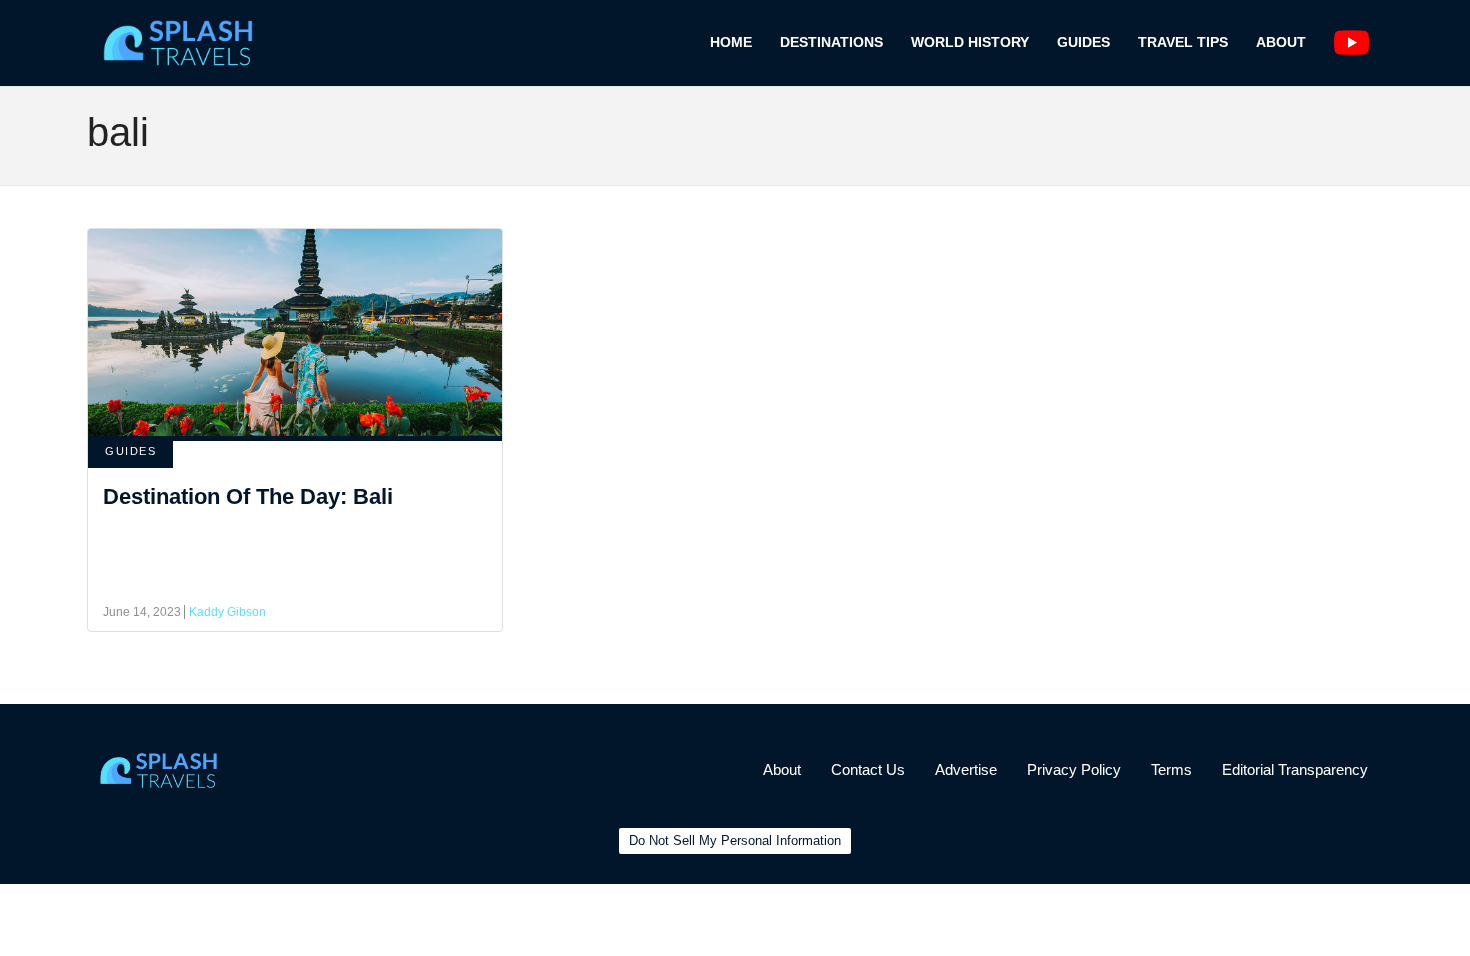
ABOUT (1281, 42)
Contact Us (868, 769)
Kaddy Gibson (227, 612)
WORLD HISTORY (970, 42)
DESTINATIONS (831, 42)
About (782, 769)
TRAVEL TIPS (1183, 42)
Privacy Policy (1074, 769)
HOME (731, 42)
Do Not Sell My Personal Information (735, 840)
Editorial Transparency (1295, 769)
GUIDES (1083, 42)
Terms (1171, 769)
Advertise (966, 769)
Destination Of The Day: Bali (248, 496)
